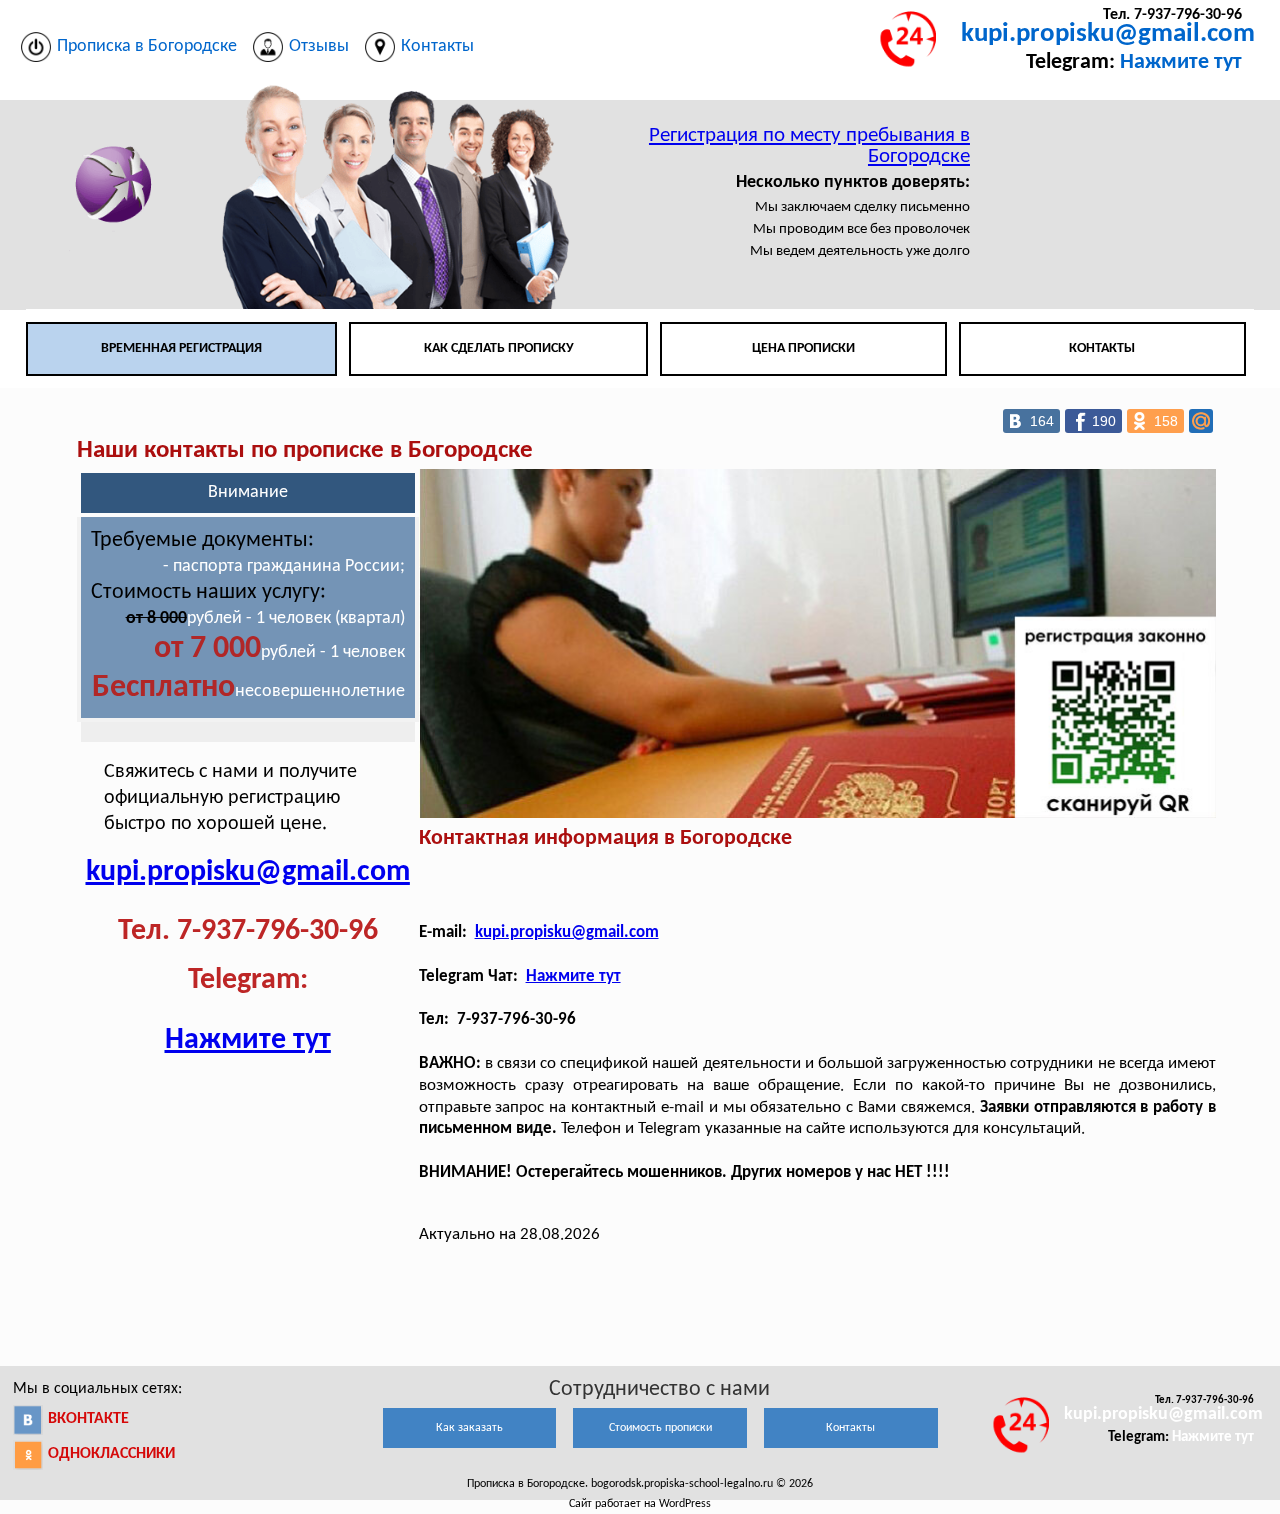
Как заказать (469, 1428)
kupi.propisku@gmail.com (1108, 34)
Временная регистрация (181, 348)
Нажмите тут (1181, 62)
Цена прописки (803, 348)
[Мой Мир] (1201, 421)
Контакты (1102, 348)
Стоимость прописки (660, 1428)
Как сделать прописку (499, 348)
